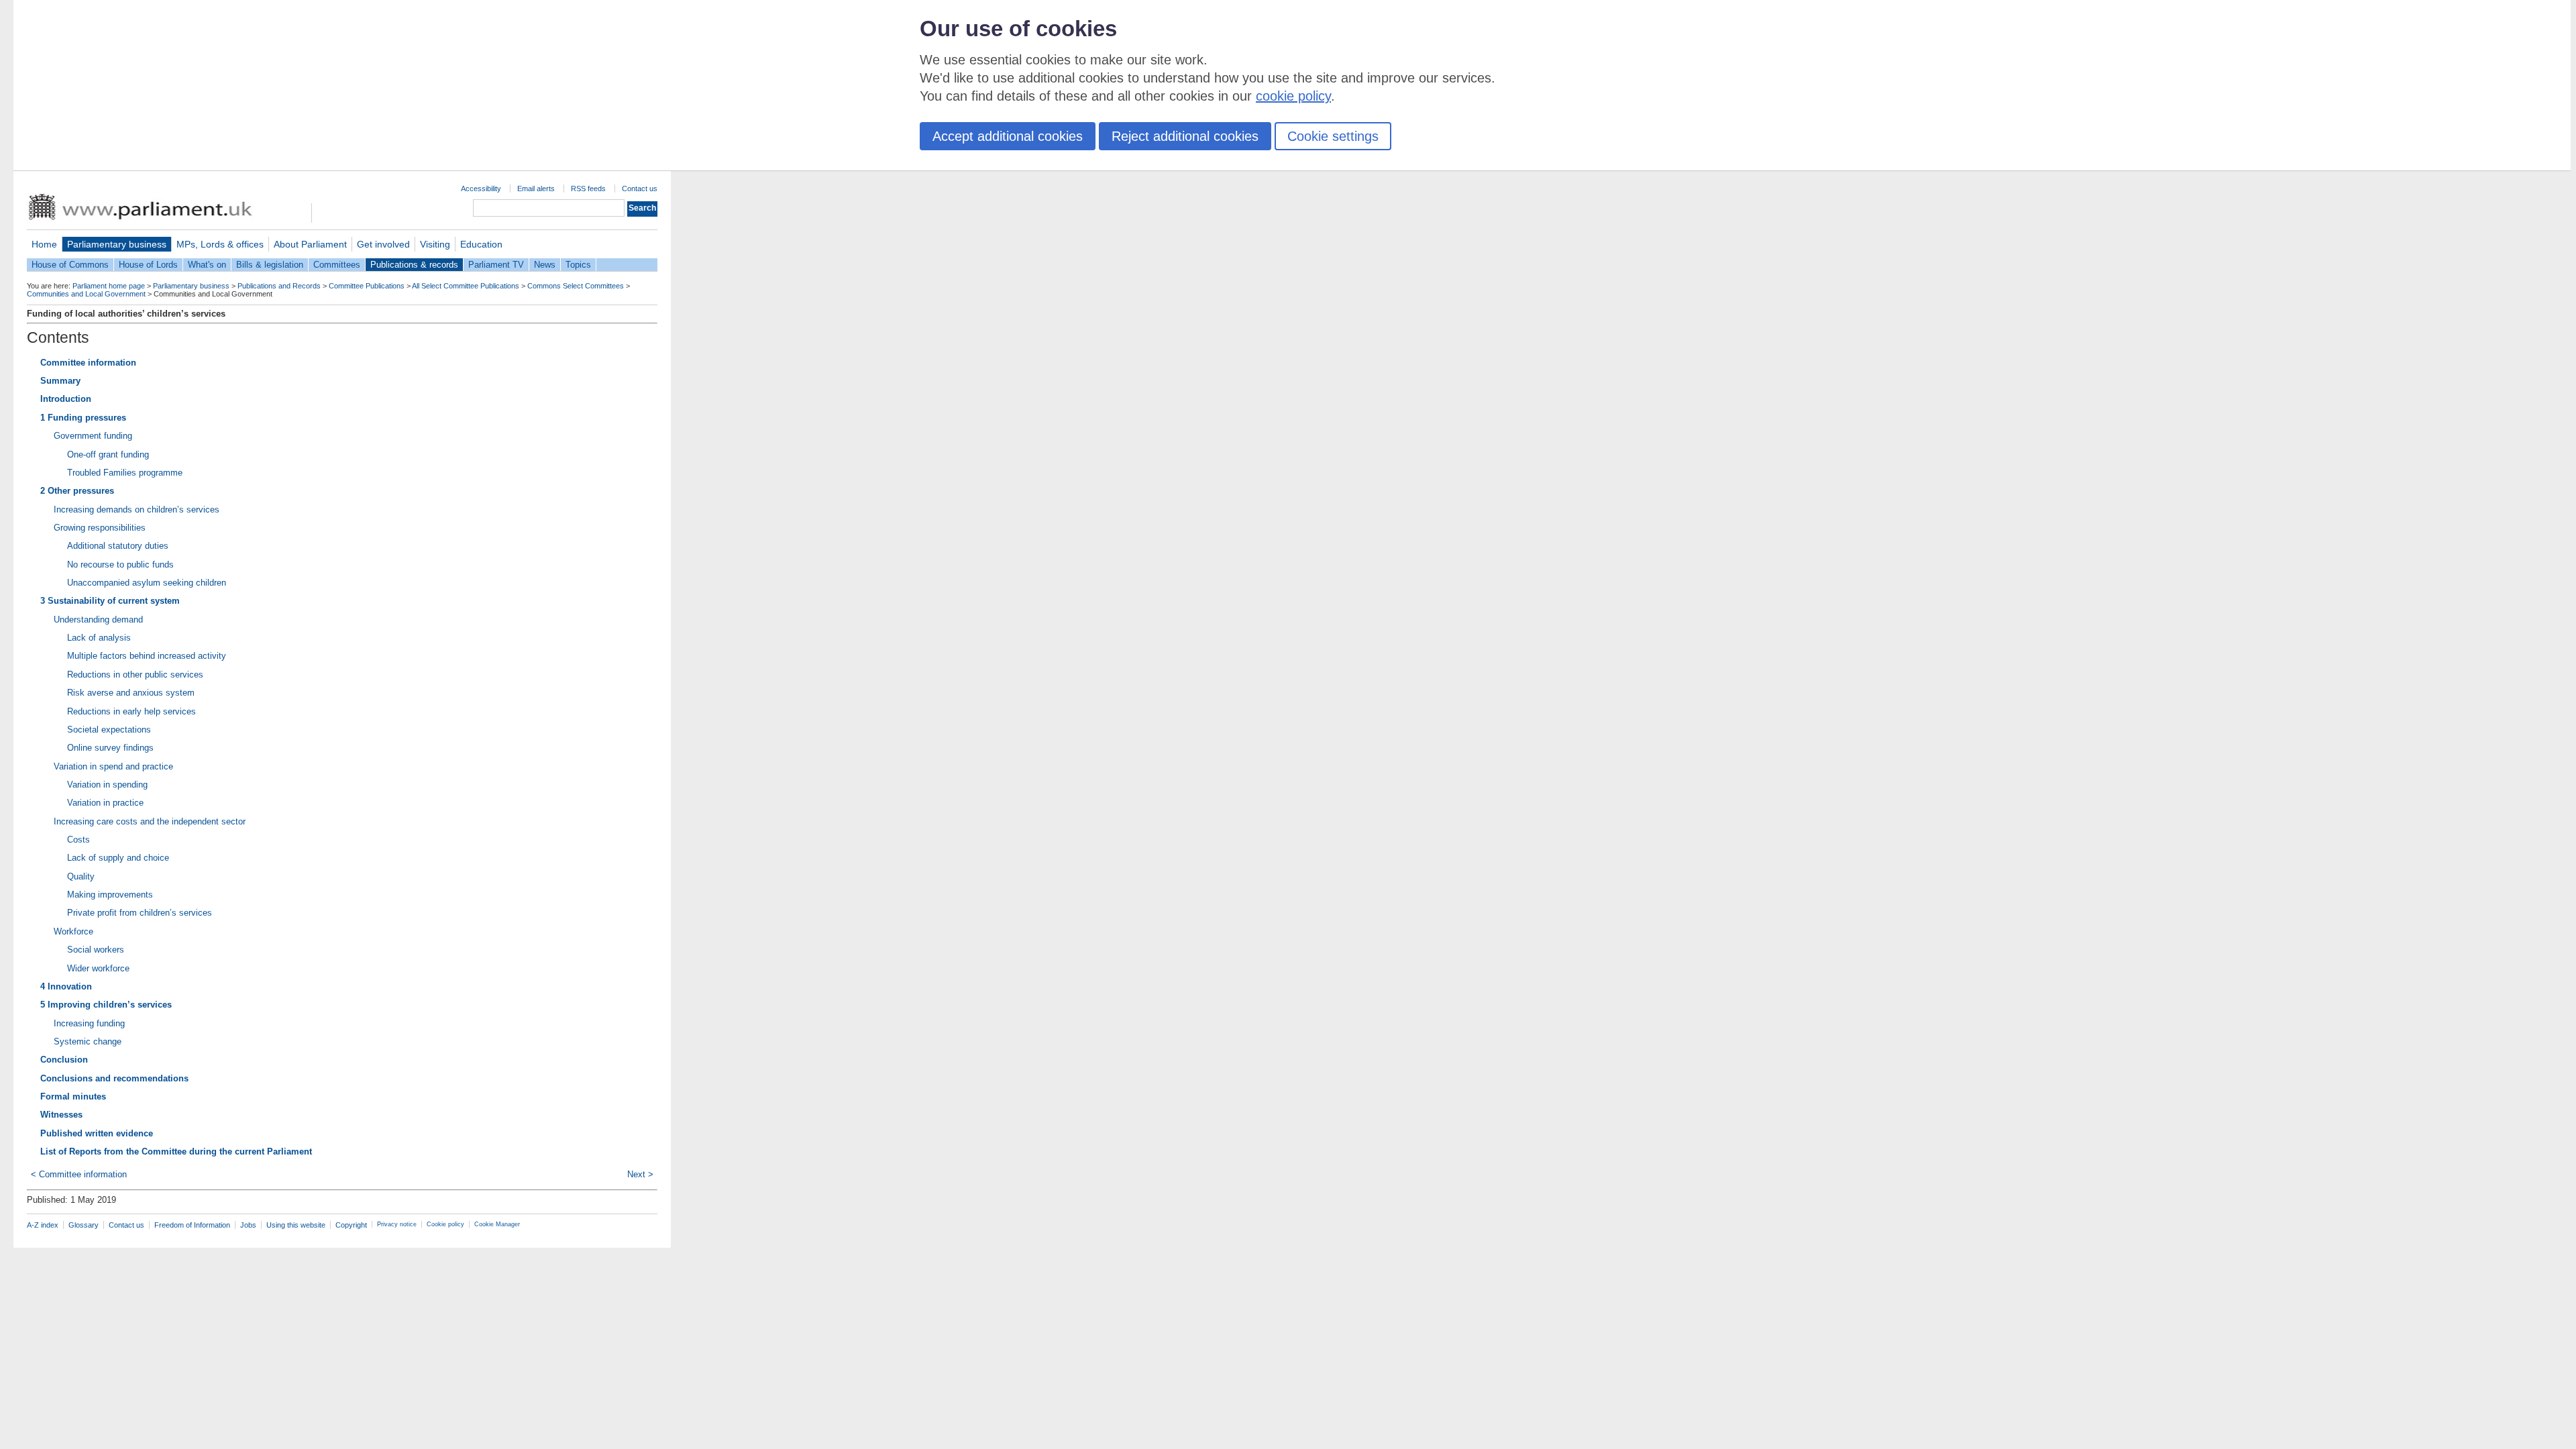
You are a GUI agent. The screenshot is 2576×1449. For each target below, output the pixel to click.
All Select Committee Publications (466, 286)
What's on (207, 265)
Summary (60, 381)
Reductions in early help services (131, 711)
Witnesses (61, 1115)
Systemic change (88, 1041)
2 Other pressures (77, 491)
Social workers (96, 950)
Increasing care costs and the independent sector (150, 821)
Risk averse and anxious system (131, 693)
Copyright (351, 1225)
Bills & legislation (270, 265)
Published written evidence (97, 1133)
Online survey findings (110, 748)
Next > (640, 1174)
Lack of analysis (99, 638)
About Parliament (310, 244)
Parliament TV (496, 265)
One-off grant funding (108, 454)
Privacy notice (397, 1224)
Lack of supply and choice (118, 858)
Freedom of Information (192, 1225)
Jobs (248, 1225)
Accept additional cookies (1008, 136)
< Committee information (79, 1174)
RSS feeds (588, 189)
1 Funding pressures (83, 418)
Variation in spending (107, 785)
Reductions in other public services (135, 675)
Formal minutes (73, 1096)
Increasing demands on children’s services (137, 509)
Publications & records (414, 265)
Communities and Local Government (86, 294)
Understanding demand (98, 620)
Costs (78, 840)
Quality (81, 876)
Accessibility (481, 189)
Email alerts (536, 189)
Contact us (640, 189)
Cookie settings (1333, 136)
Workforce (73, 931)
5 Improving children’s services (106, 1005)
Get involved (383, 244)
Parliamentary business (117, 244)
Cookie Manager (497, 1224)
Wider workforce (98, 968)
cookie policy (1293, 96)
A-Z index (43, 1225)
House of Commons (70, 265)
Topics (578, 265)
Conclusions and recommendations (114, 1078)
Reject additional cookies (1185, 136)
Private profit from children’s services (140, 913)
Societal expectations (109, 730)
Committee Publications (367, 286)
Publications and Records (279, 286)
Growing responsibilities (100, 528)
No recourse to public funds (120, 565)
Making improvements (110, 895)
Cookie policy (445, 1224)
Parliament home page (109, 286)
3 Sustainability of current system (110, 601)
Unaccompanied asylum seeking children (147, 583)
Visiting (435, 244)
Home (44, 244)
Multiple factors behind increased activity (147, 656)
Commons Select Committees (576, 286)
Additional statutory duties (118, 546)
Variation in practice (105, 803)
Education (481, 244)
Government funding (93, 436)
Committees (337, 265)
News (545, 265)
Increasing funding (89, 1023)
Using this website (296, 1225)
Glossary (84, 1225)
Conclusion (64, 1060)
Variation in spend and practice (113, 766)
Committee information (88, 363)
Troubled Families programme (125, 473)
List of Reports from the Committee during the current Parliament (176, 1151)
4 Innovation (66, 986)
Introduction (66, 399)
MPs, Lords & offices (220, 244)
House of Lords (148, 265)
